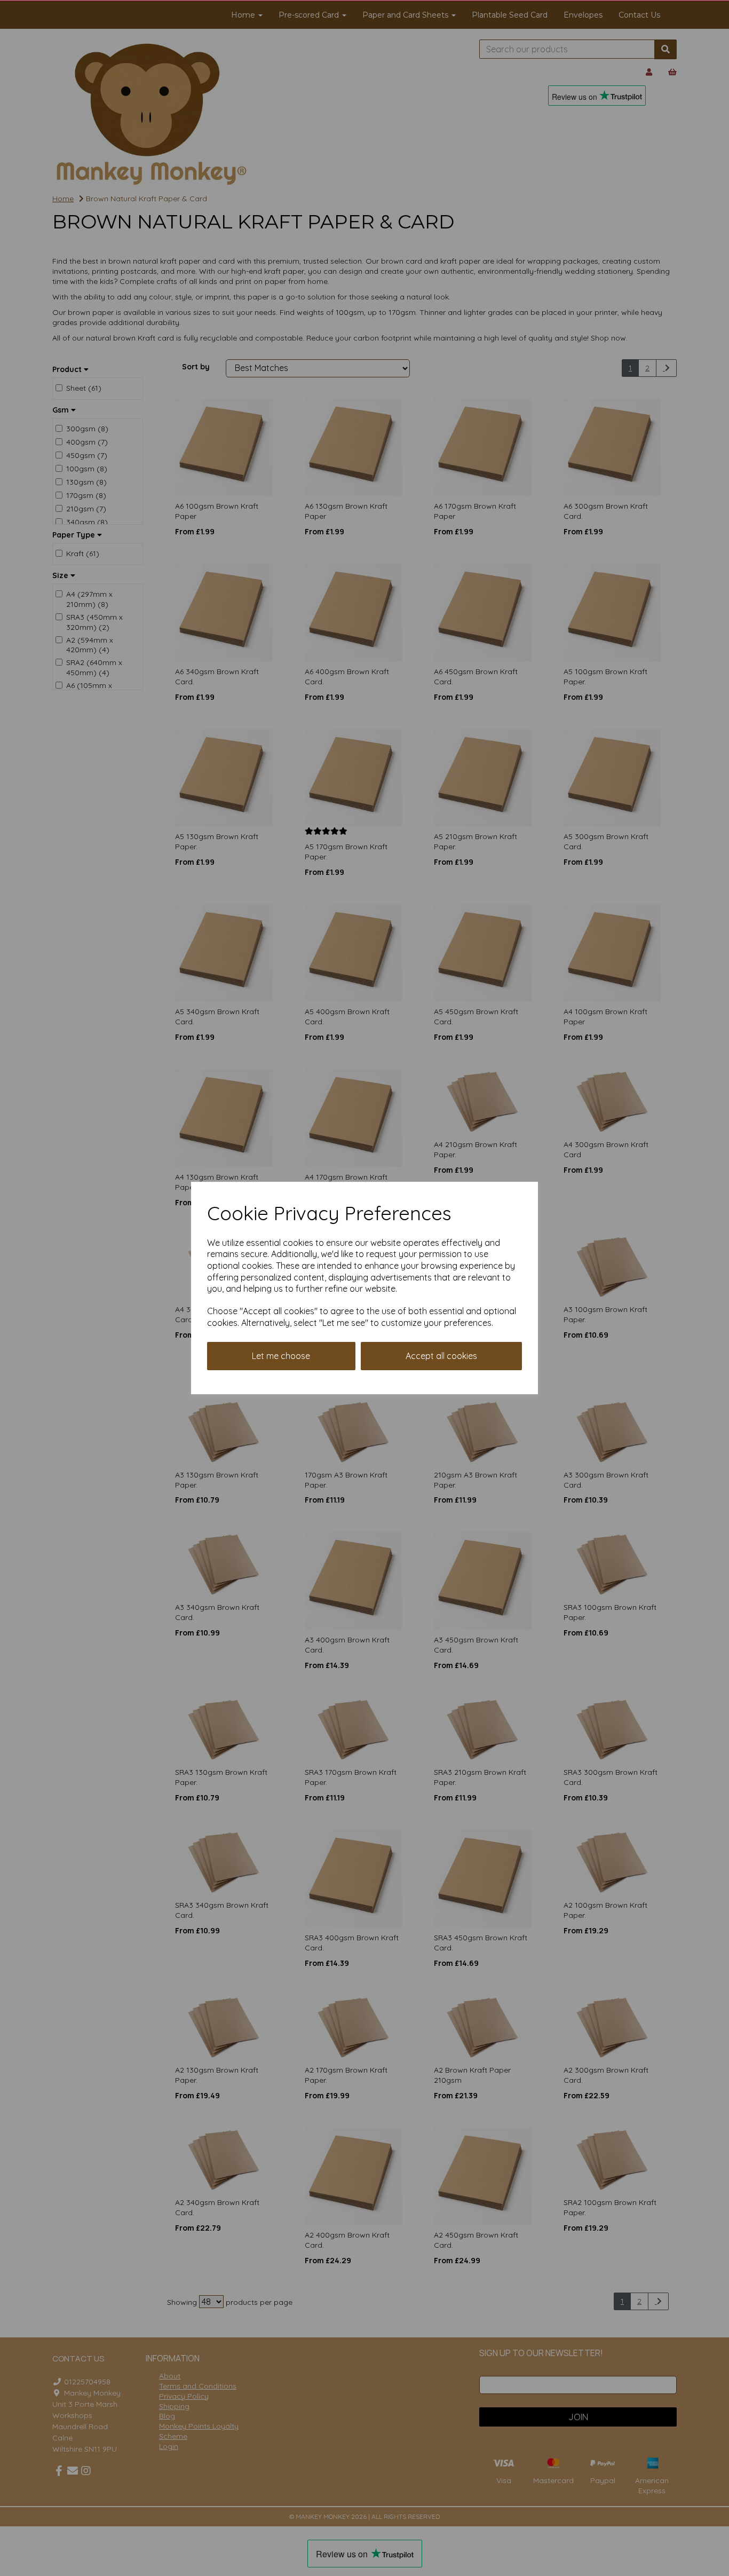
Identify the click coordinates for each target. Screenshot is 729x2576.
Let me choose (281, 1356)
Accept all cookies (441, 1356)
